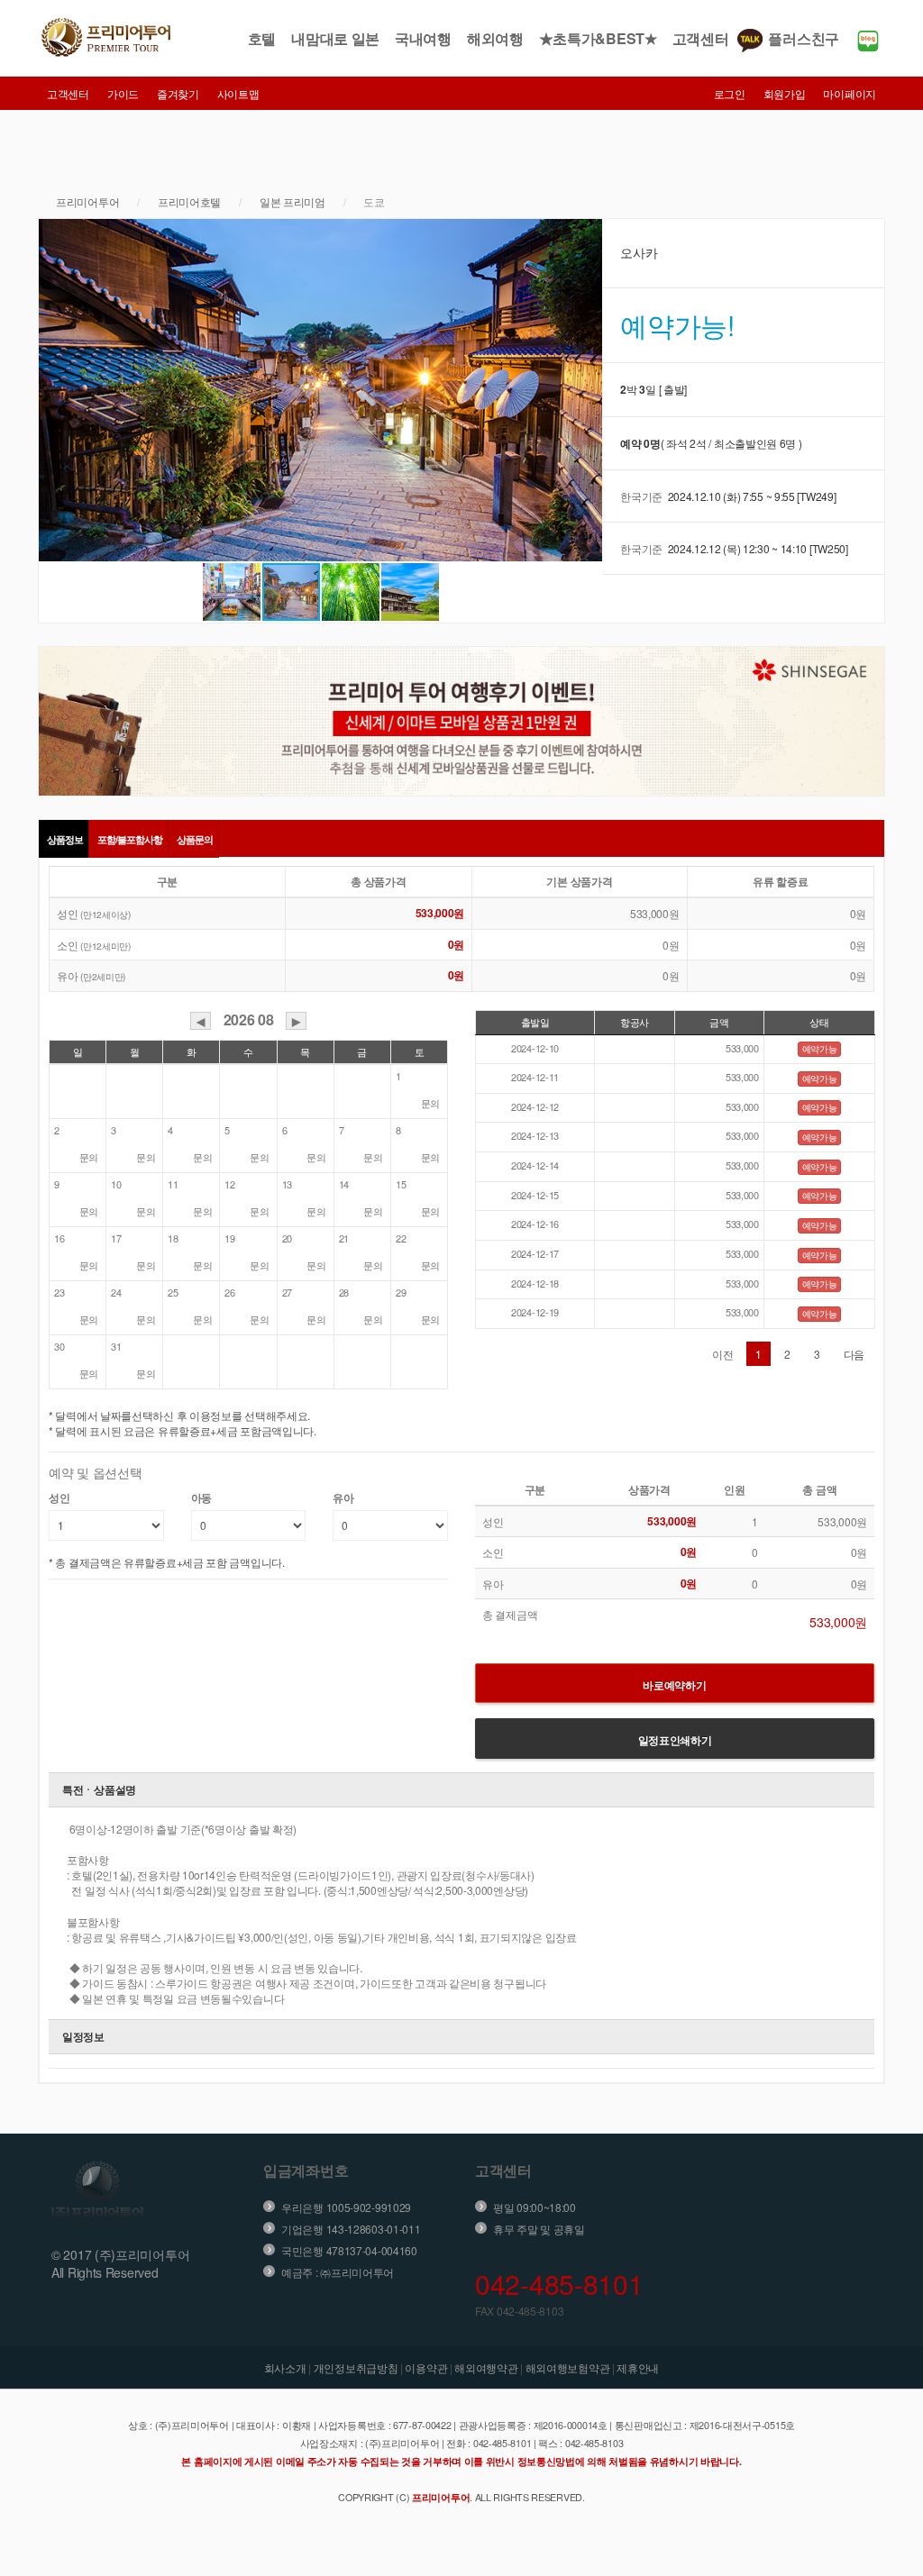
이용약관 (426, 2367)
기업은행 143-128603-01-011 (351, 2229)
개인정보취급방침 (356, 2367)
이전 (722, 1354)
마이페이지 (850, 93)
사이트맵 (238, 93)
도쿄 (374, 201)
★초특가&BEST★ (598, 38)
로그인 (730, 93)
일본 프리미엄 (292, 201)
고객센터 (701, 38)
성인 (59, 1498)
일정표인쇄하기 (675, 1740)
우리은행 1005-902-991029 (346, 2207)
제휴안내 (638, 2367)
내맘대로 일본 (335, 38)
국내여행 (423, 38)
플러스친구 (804, 38)
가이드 (123, 93)
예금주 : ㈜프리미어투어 (338, 2272)
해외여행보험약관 (568, 2367)
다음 (854, 1354)
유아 (343, 1498)
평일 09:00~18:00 (535, 2207)
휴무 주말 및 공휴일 (539, 2229)
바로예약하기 (674, 1685)
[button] (55, 390)
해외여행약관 (486, 2367)
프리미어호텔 (189, 201)
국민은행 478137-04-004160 (349, 2250)
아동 (201, 1498)
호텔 (262, 38)
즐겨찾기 (178, 93)
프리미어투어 (87, 201)
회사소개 (285, 2367)
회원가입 (785, 93)
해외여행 (495, 38)
